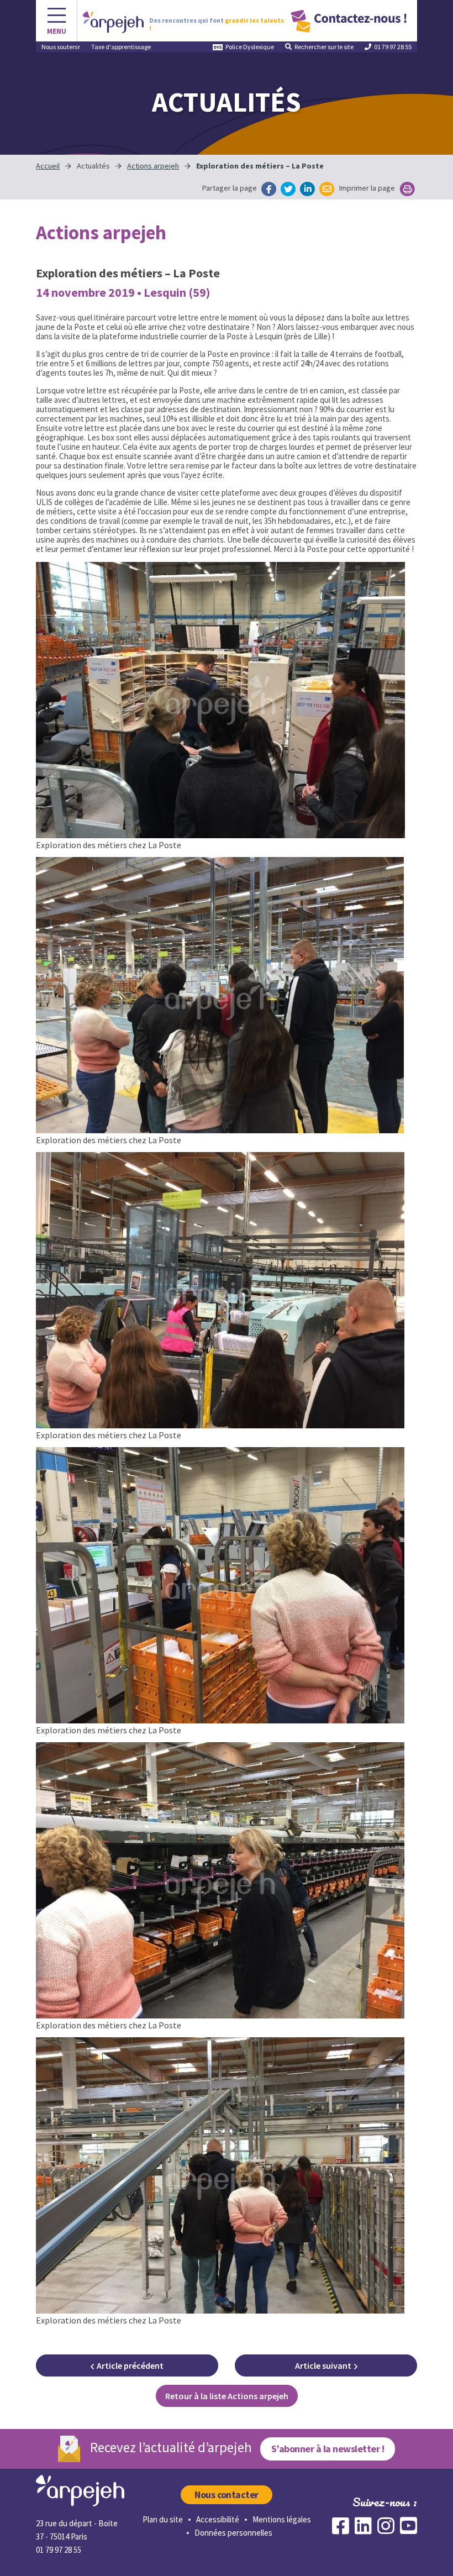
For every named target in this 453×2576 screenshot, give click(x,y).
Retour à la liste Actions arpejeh (227, 2396)
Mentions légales (282, 2519)
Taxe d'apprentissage (121, 47)
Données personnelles (233, 2533)
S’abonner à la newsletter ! (328, 2449)
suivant (323, 2365)
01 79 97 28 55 (393, 47)
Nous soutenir (61, 47)
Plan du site (163, 2519)
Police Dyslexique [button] (250, 47)
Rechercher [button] (324, 47)
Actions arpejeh (153, 166)
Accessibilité (218, 2519)
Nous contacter (227, 2494)
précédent (130, 2365)
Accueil (48, 166)
